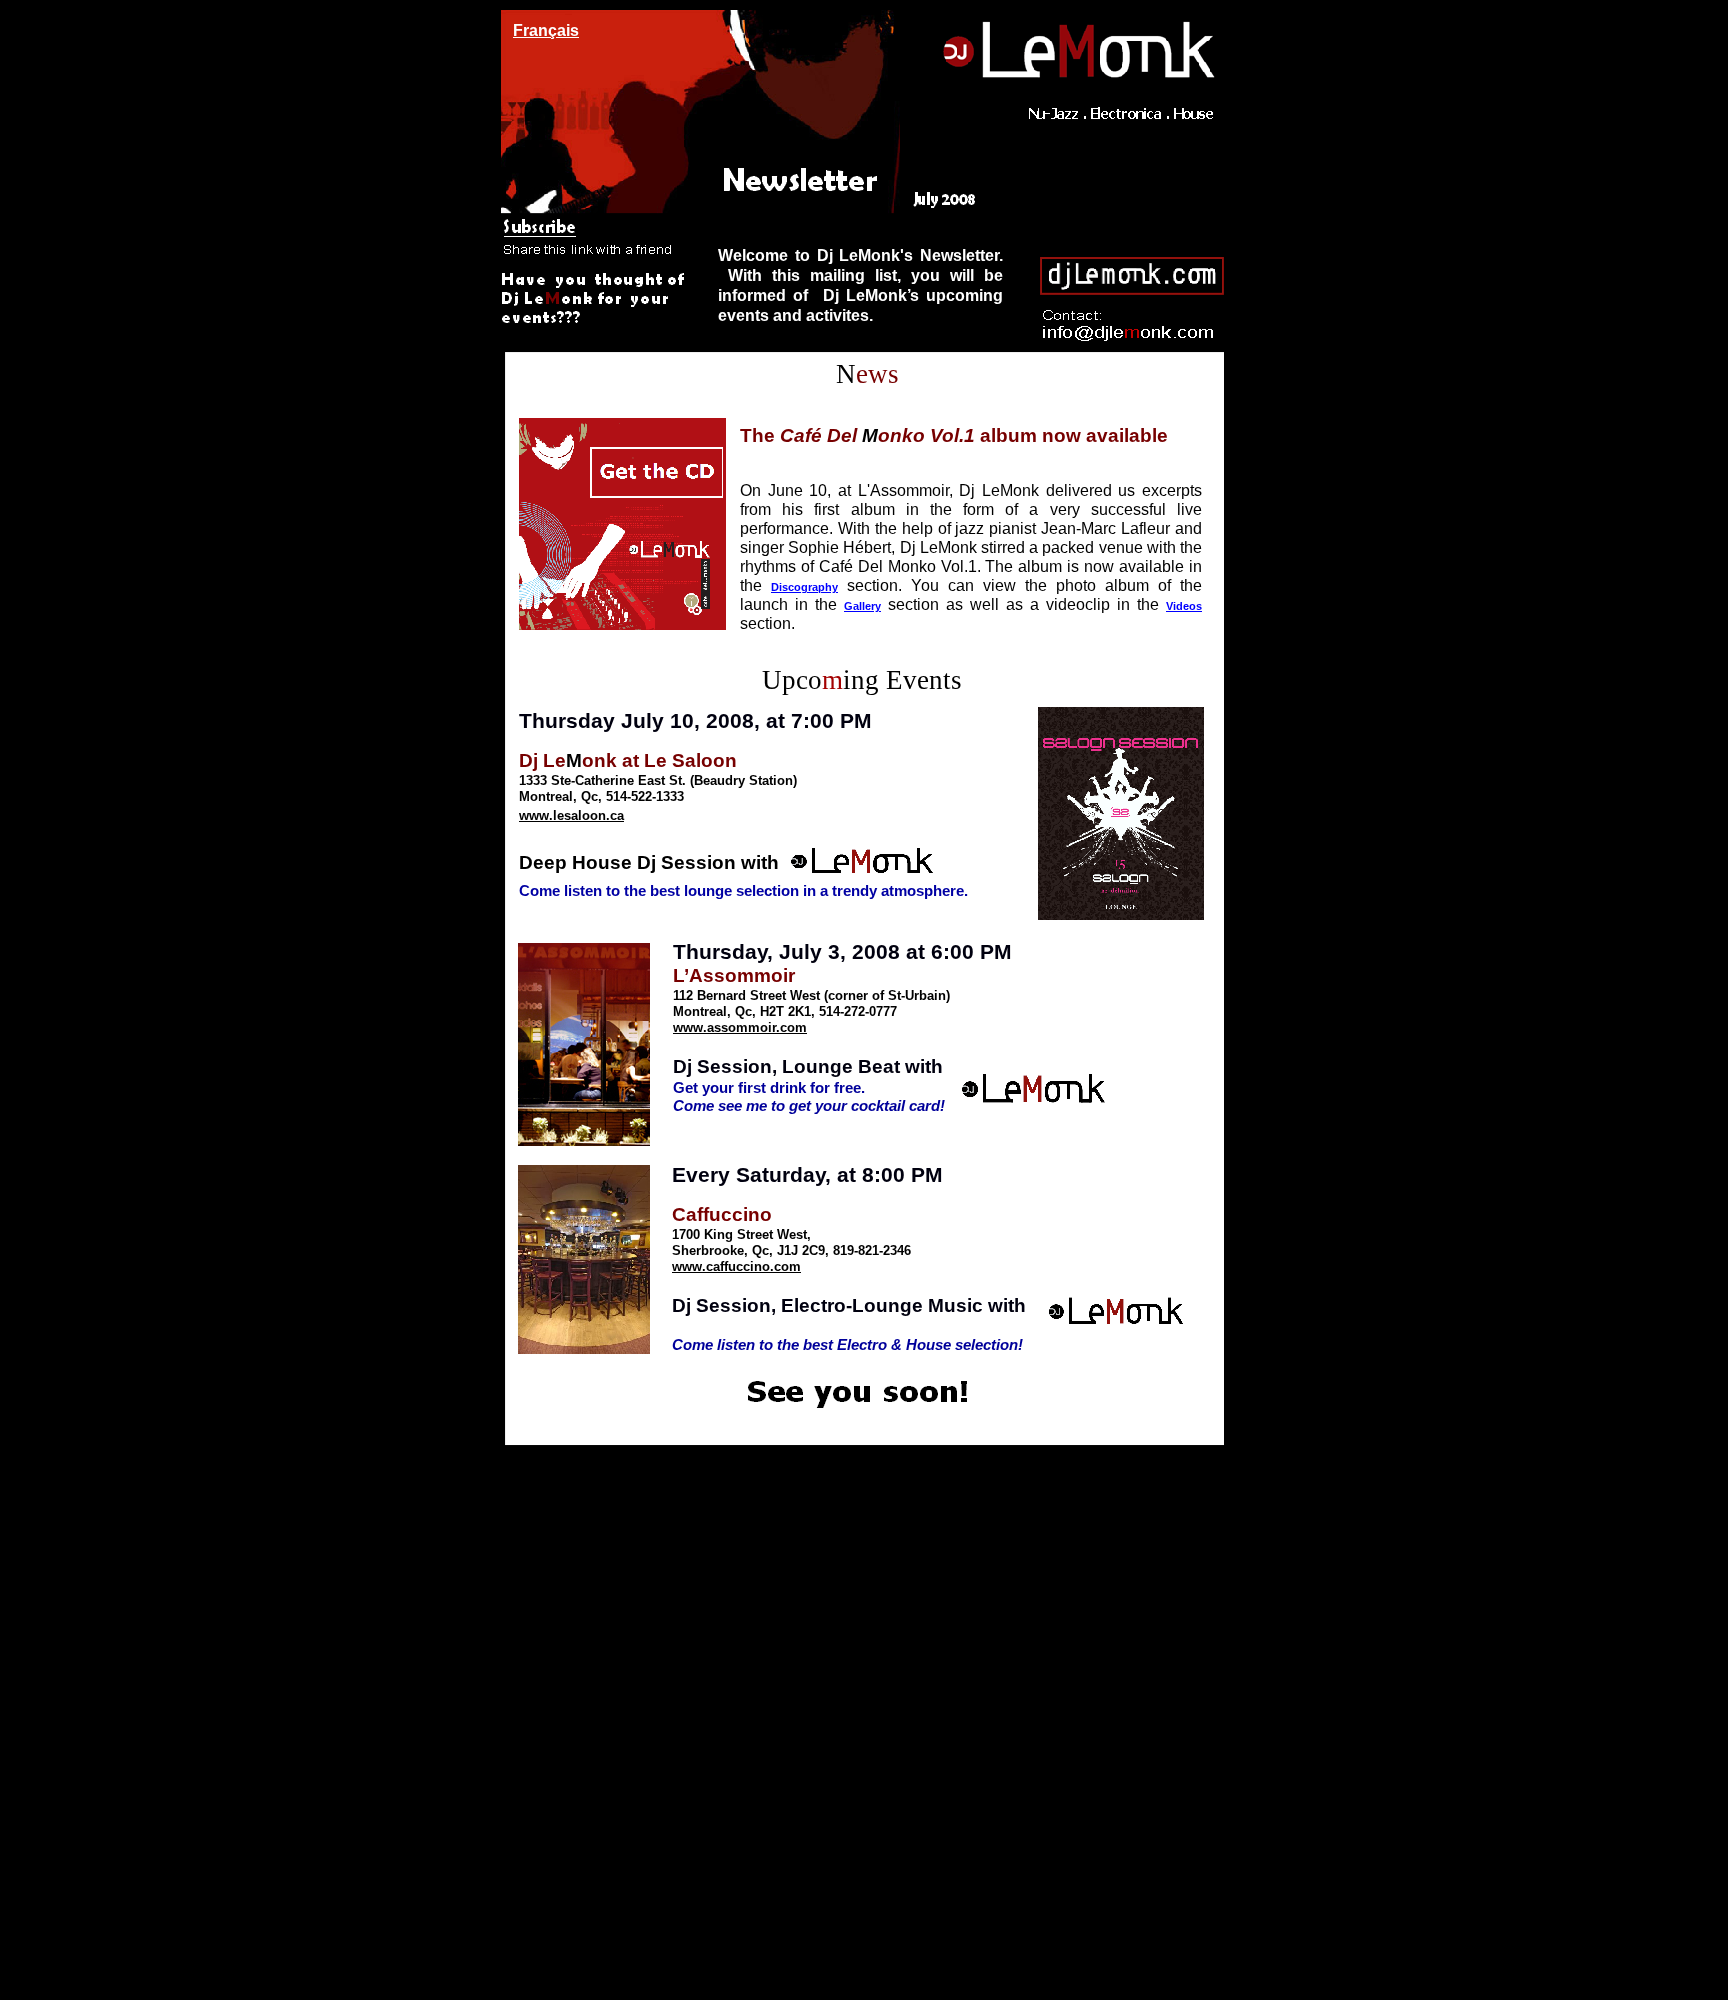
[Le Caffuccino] (862, 1350)
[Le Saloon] (849, 903)
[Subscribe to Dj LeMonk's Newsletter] (594, 258)
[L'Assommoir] (872, 1122)
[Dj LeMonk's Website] (860, 639)
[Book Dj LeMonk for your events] (596, 311)
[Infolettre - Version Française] (545, 36)
